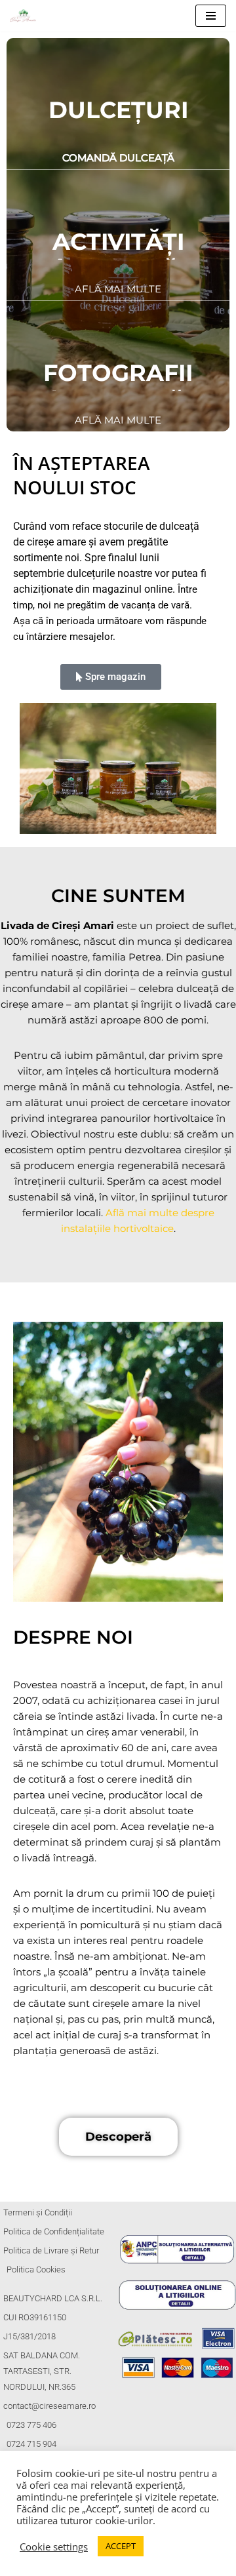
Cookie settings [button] (54, 2546)
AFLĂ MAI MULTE (118, 289)
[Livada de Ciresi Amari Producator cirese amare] (26, 16)
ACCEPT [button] (121, 2546)
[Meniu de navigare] (211, 16)
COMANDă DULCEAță (118, 158)
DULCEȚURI (118, 110)
